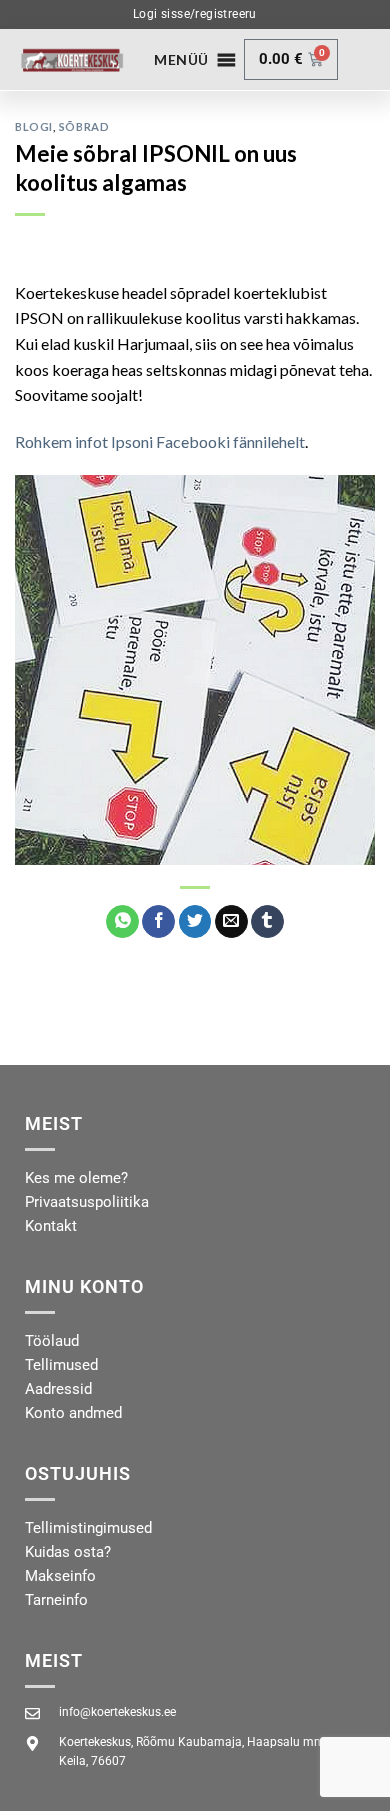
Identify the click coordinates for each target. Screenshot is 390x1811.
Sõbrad (84, 126)
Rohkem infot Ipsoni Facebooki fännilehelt (160, 441)
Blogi (34, 126)
